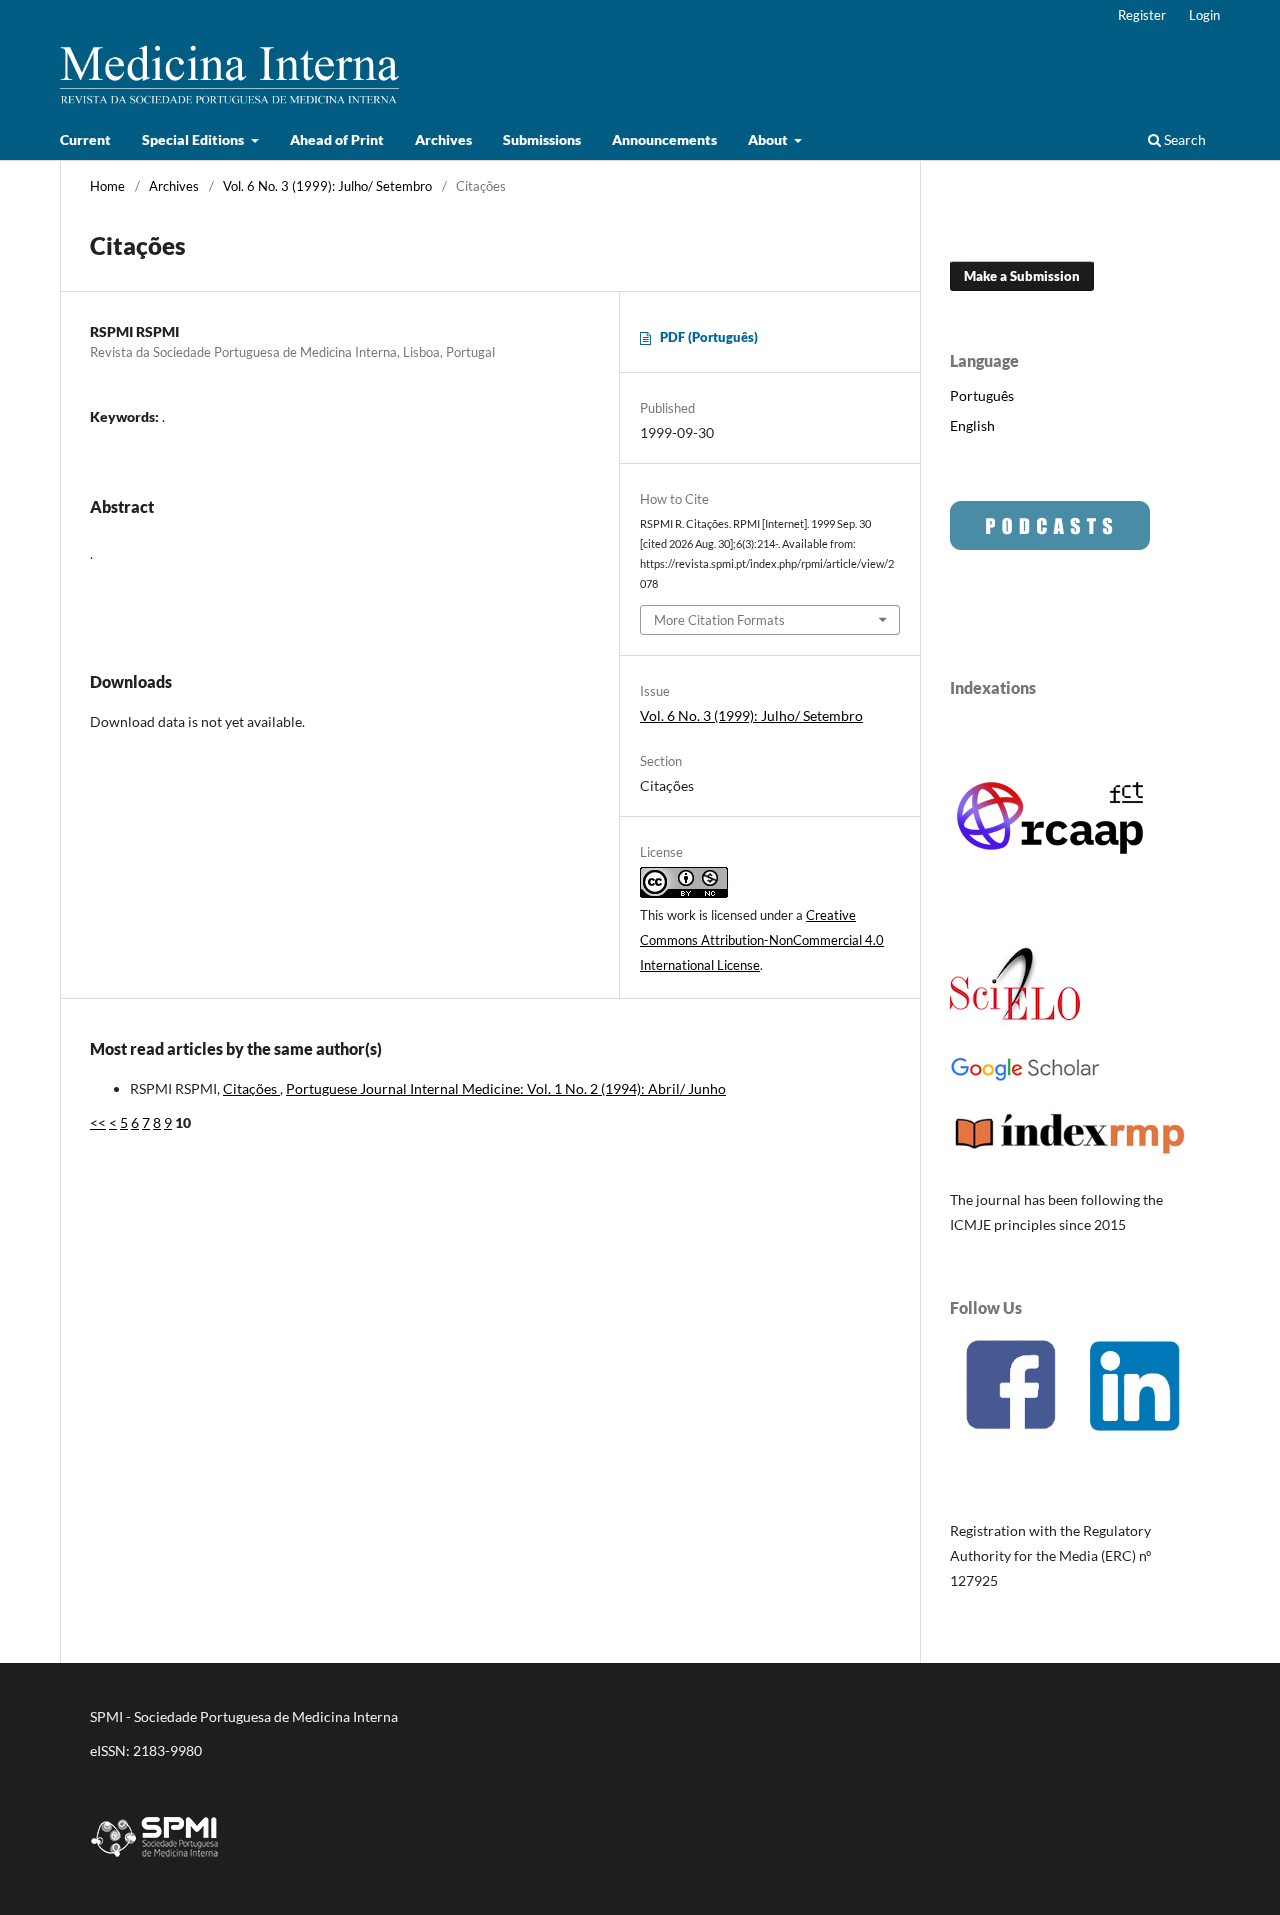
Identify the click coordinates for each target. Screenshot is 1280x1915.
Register (1142, 15)
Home (107, 186)
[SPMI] (155, 1860)
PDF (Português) (709, 337)
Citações (251, 1088)
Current (85, 139)
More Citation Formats (719, 620)
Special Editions (194, 139)
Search (1183, 139)
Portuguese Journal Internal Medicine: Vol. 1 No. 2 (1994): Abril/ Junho (506, 1088)
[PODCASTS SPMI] (1050, 544)
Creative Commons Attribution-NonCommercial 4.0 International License (762, 940)
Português (982, 395)
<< (98, 1122)
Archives (443, 139)
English (972, 425)
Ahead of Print (337, 139)
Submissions (542, 139)
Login (1204, 15)
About (769, 139)
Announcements (664, 139)
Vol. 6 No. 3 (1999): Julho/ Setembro (327, 186)
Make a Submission (1022, 276)
